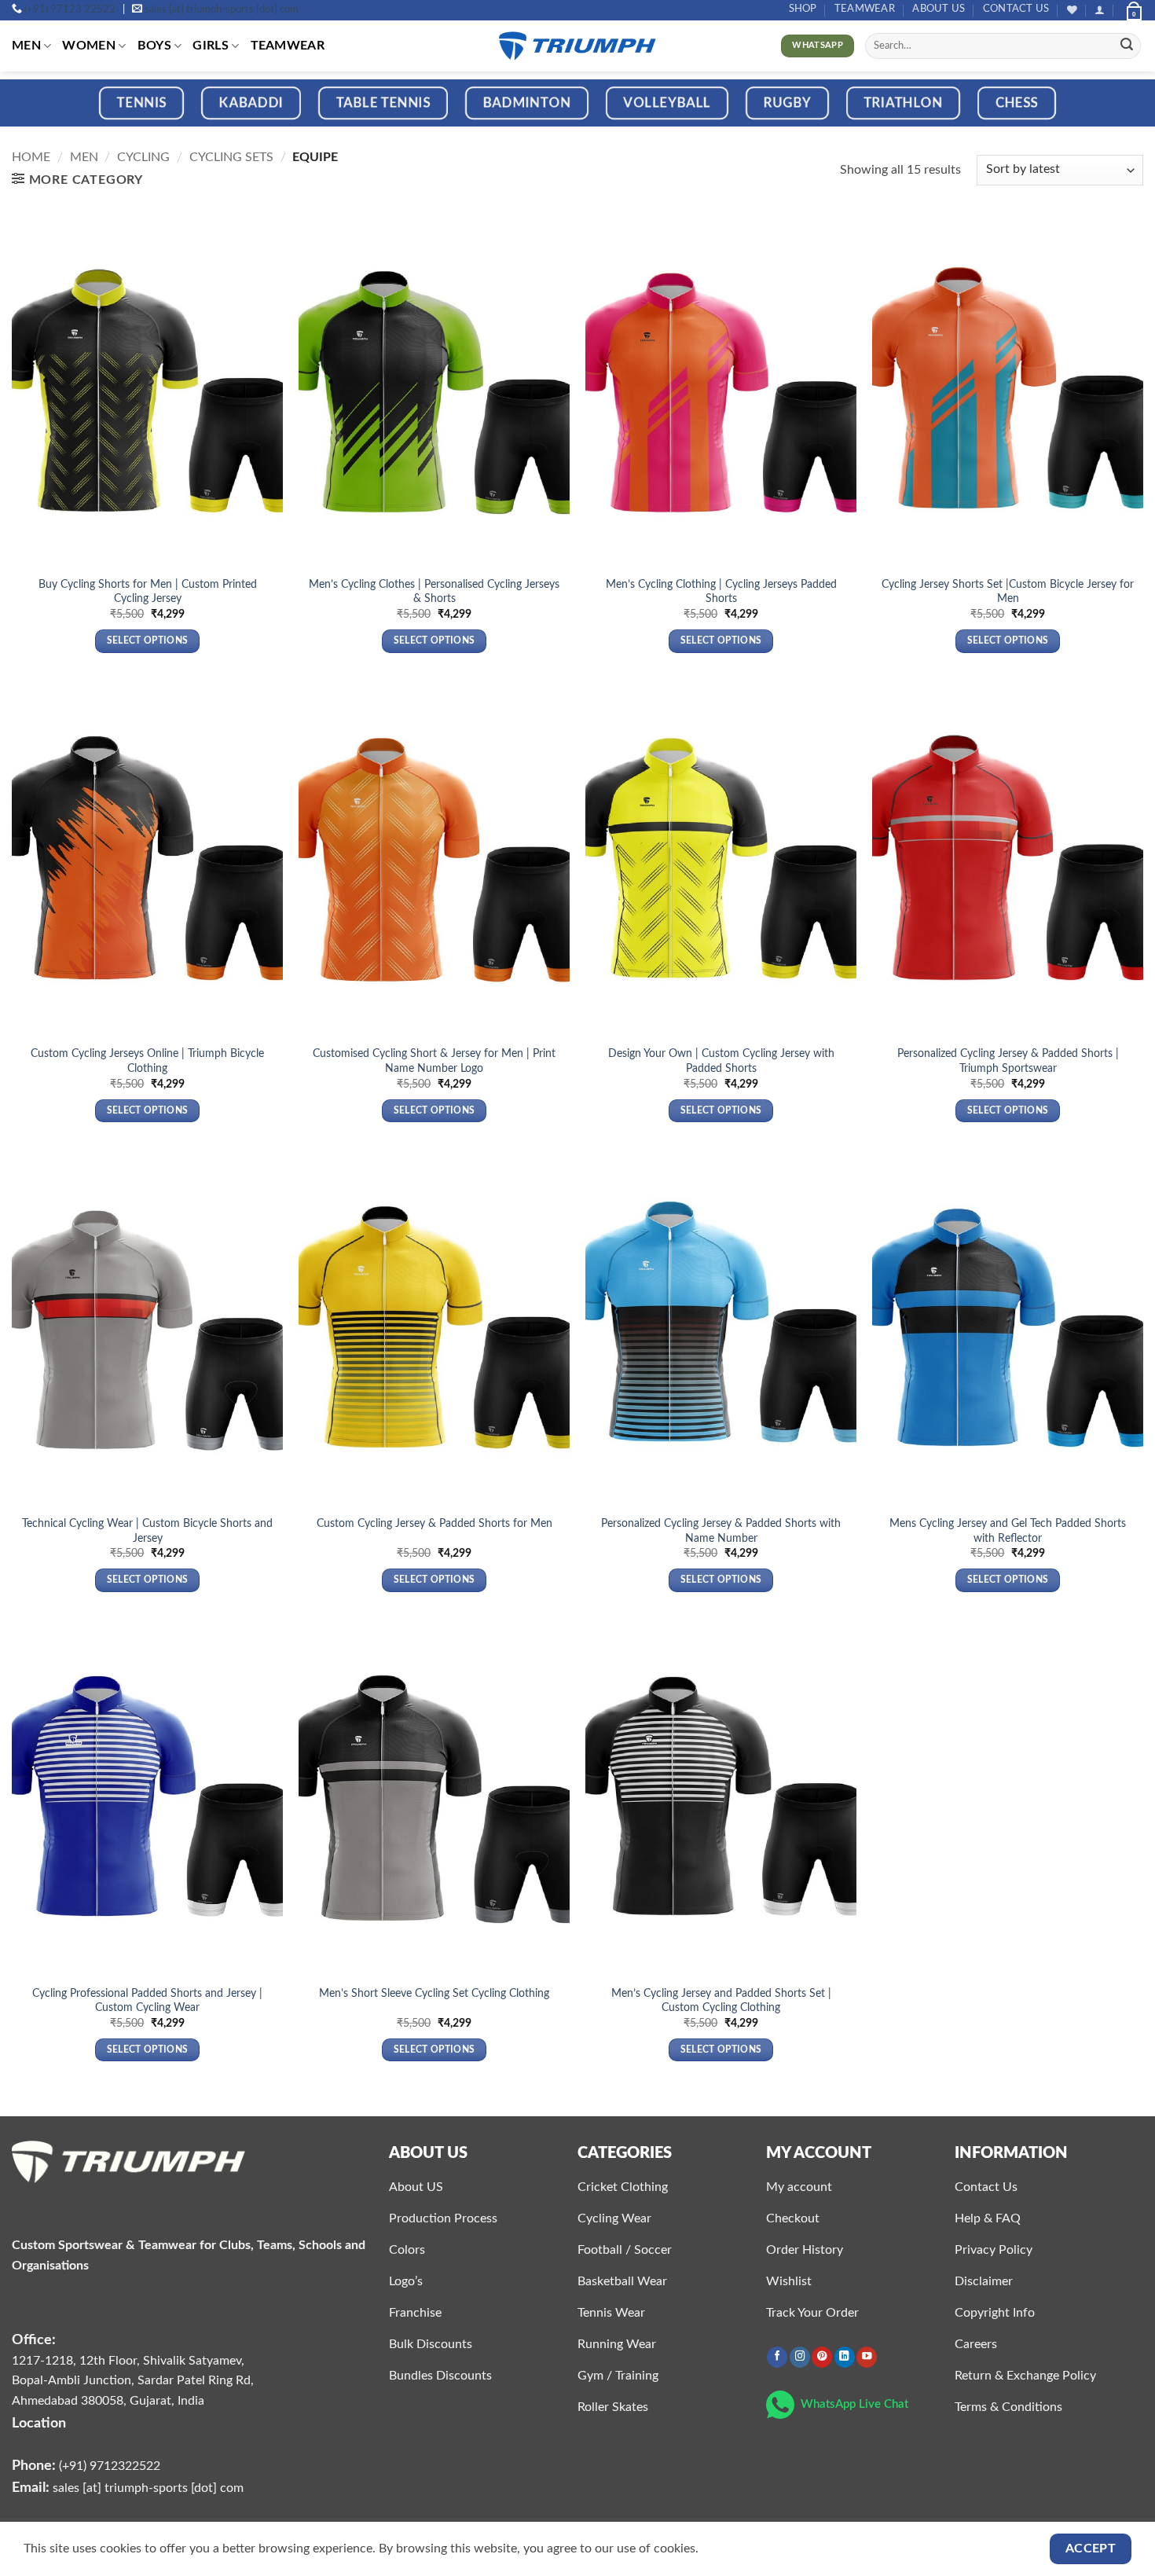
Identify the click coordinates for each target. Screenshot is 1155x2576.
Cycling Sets (231, 157)
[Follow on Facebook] (777, 2357)
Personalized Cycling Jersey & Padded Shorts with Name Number (721, 1531)
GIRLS (211, 46)
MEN (26, 46)
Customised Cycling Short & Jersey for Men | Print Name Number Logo (434, 1061)
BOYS (154, 46)
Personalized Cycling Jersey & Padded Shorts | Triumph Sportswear (1008, 1061)
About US (939, 9)
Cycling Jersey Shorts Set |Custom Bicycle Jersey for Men (1008, 592)
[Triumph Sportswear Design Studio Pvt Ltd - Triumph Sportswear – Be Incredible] (577, 46)
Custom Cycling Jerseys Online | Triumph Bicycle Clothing (147, 1061)
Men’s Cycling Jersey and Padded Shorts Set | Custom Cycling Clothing (721, 2001)
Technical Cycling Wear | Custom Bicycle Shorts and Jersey (147, 1531)
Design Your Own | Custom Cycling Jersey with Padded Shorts (721, 1061)
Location (39, 2423)
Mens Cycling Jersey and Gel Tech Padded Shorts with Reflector (1008, 1531)
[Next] (1112, 114)
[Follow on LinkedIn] (845, 2357)
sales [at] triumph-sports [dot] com (222, 10)
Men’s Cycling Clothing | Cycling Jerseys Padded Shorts (721, 592)
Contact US (1016, 9)
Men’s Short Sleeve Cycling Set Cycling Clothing (434, 1993)
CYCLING (143, 157)
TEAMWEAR (865, 9)
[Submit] (1127, 46)
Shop (803, 9)
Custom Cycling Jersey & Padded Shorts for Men (434, 1523)
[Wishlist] (1072, 10)
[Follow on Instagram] (800, 2357)
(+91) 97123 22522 (70, 10)
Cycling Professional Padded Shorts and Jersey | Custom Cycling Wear (147, 2001)
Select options (148, 641)
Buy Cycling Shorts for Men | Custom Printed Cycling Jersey (148, 592)
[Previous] (43, 114)
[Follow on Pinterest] (822, 2357)
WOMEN (89, 46)
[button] (1100, 10)
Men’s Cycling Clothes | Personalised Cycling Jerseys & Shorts (434, 592)
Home (31, 157)
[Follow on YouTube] (867, 2357)
